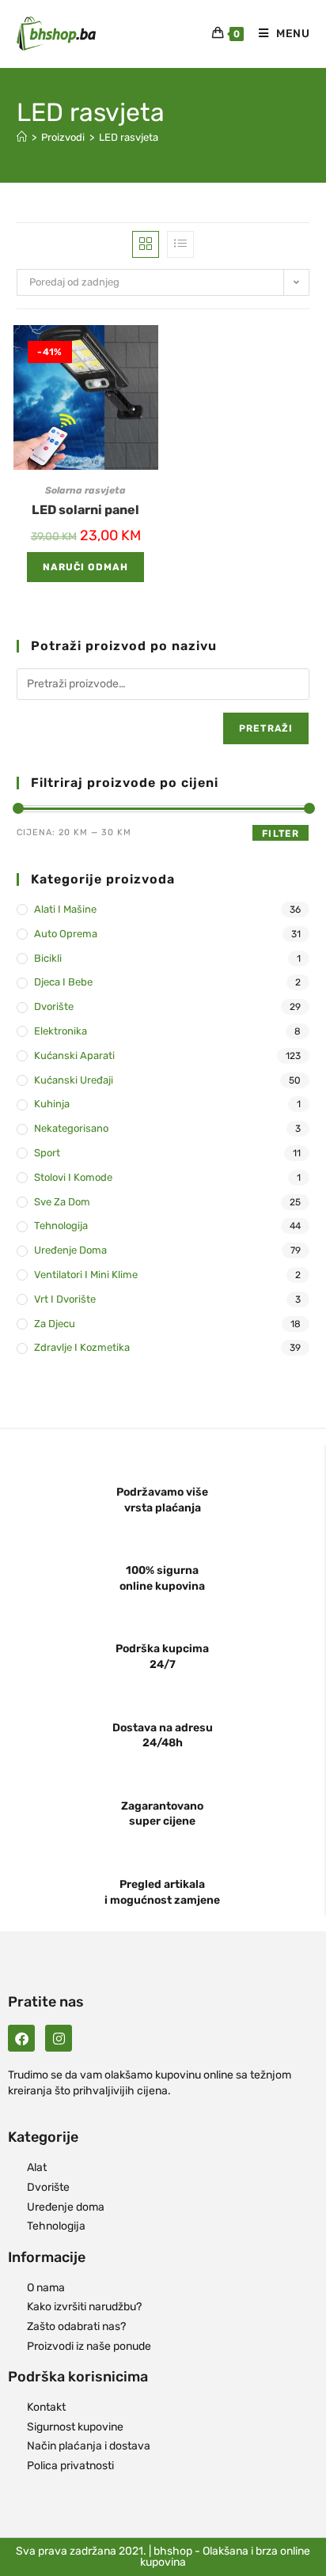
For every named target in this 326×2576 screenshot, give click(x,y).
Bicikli (48, 958)
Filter (281, 834)
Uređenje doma (70, 1250)
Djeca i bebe (63, 982)
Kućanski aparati (74, 1055)
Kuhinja (52, 1104)
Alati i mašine (65, 909)
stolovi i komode (73, 1177)
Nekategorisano (71, 1128)
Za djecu (55, 1324)
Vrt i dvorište (65, 1299)
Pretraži (266, 728)
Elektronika (61, 1031)
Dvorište (54, 1006)
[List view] (180, 244)
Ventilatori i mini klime (86, 1275)
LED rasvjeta (129, 137)
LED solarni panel (85, 510)
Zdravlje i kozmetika (82, 1347)
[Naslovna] (22, 137)
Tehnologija (61, 1226)
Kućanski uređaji (74, 1080)
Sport (47, 1153)
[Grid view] (146, 244)
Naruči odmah (85, 567)
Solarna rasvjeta (85, 490)
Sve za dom (62, 1202)
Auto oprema (66, 934)
